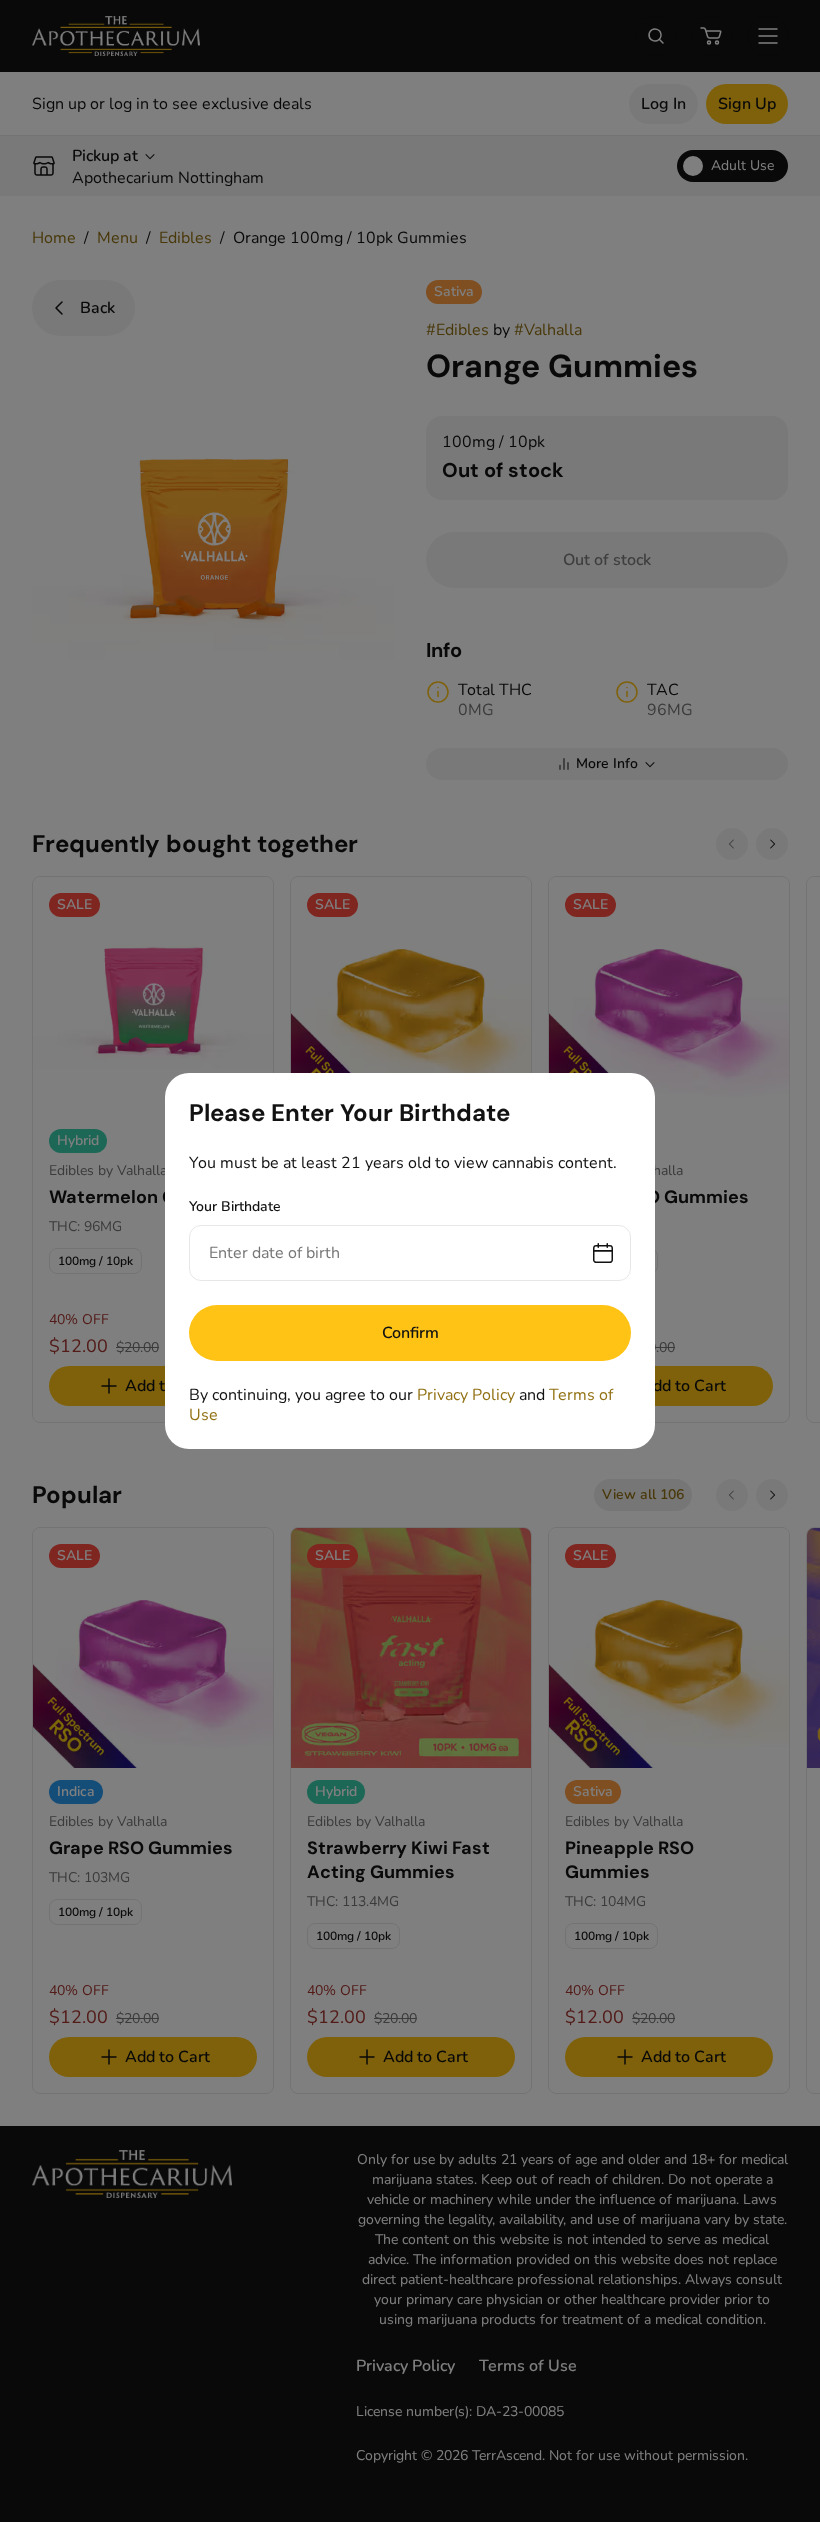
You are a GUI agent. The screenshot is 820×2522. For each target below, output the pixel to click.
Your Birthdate (235, 1206)
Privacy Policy (466, 1395)
